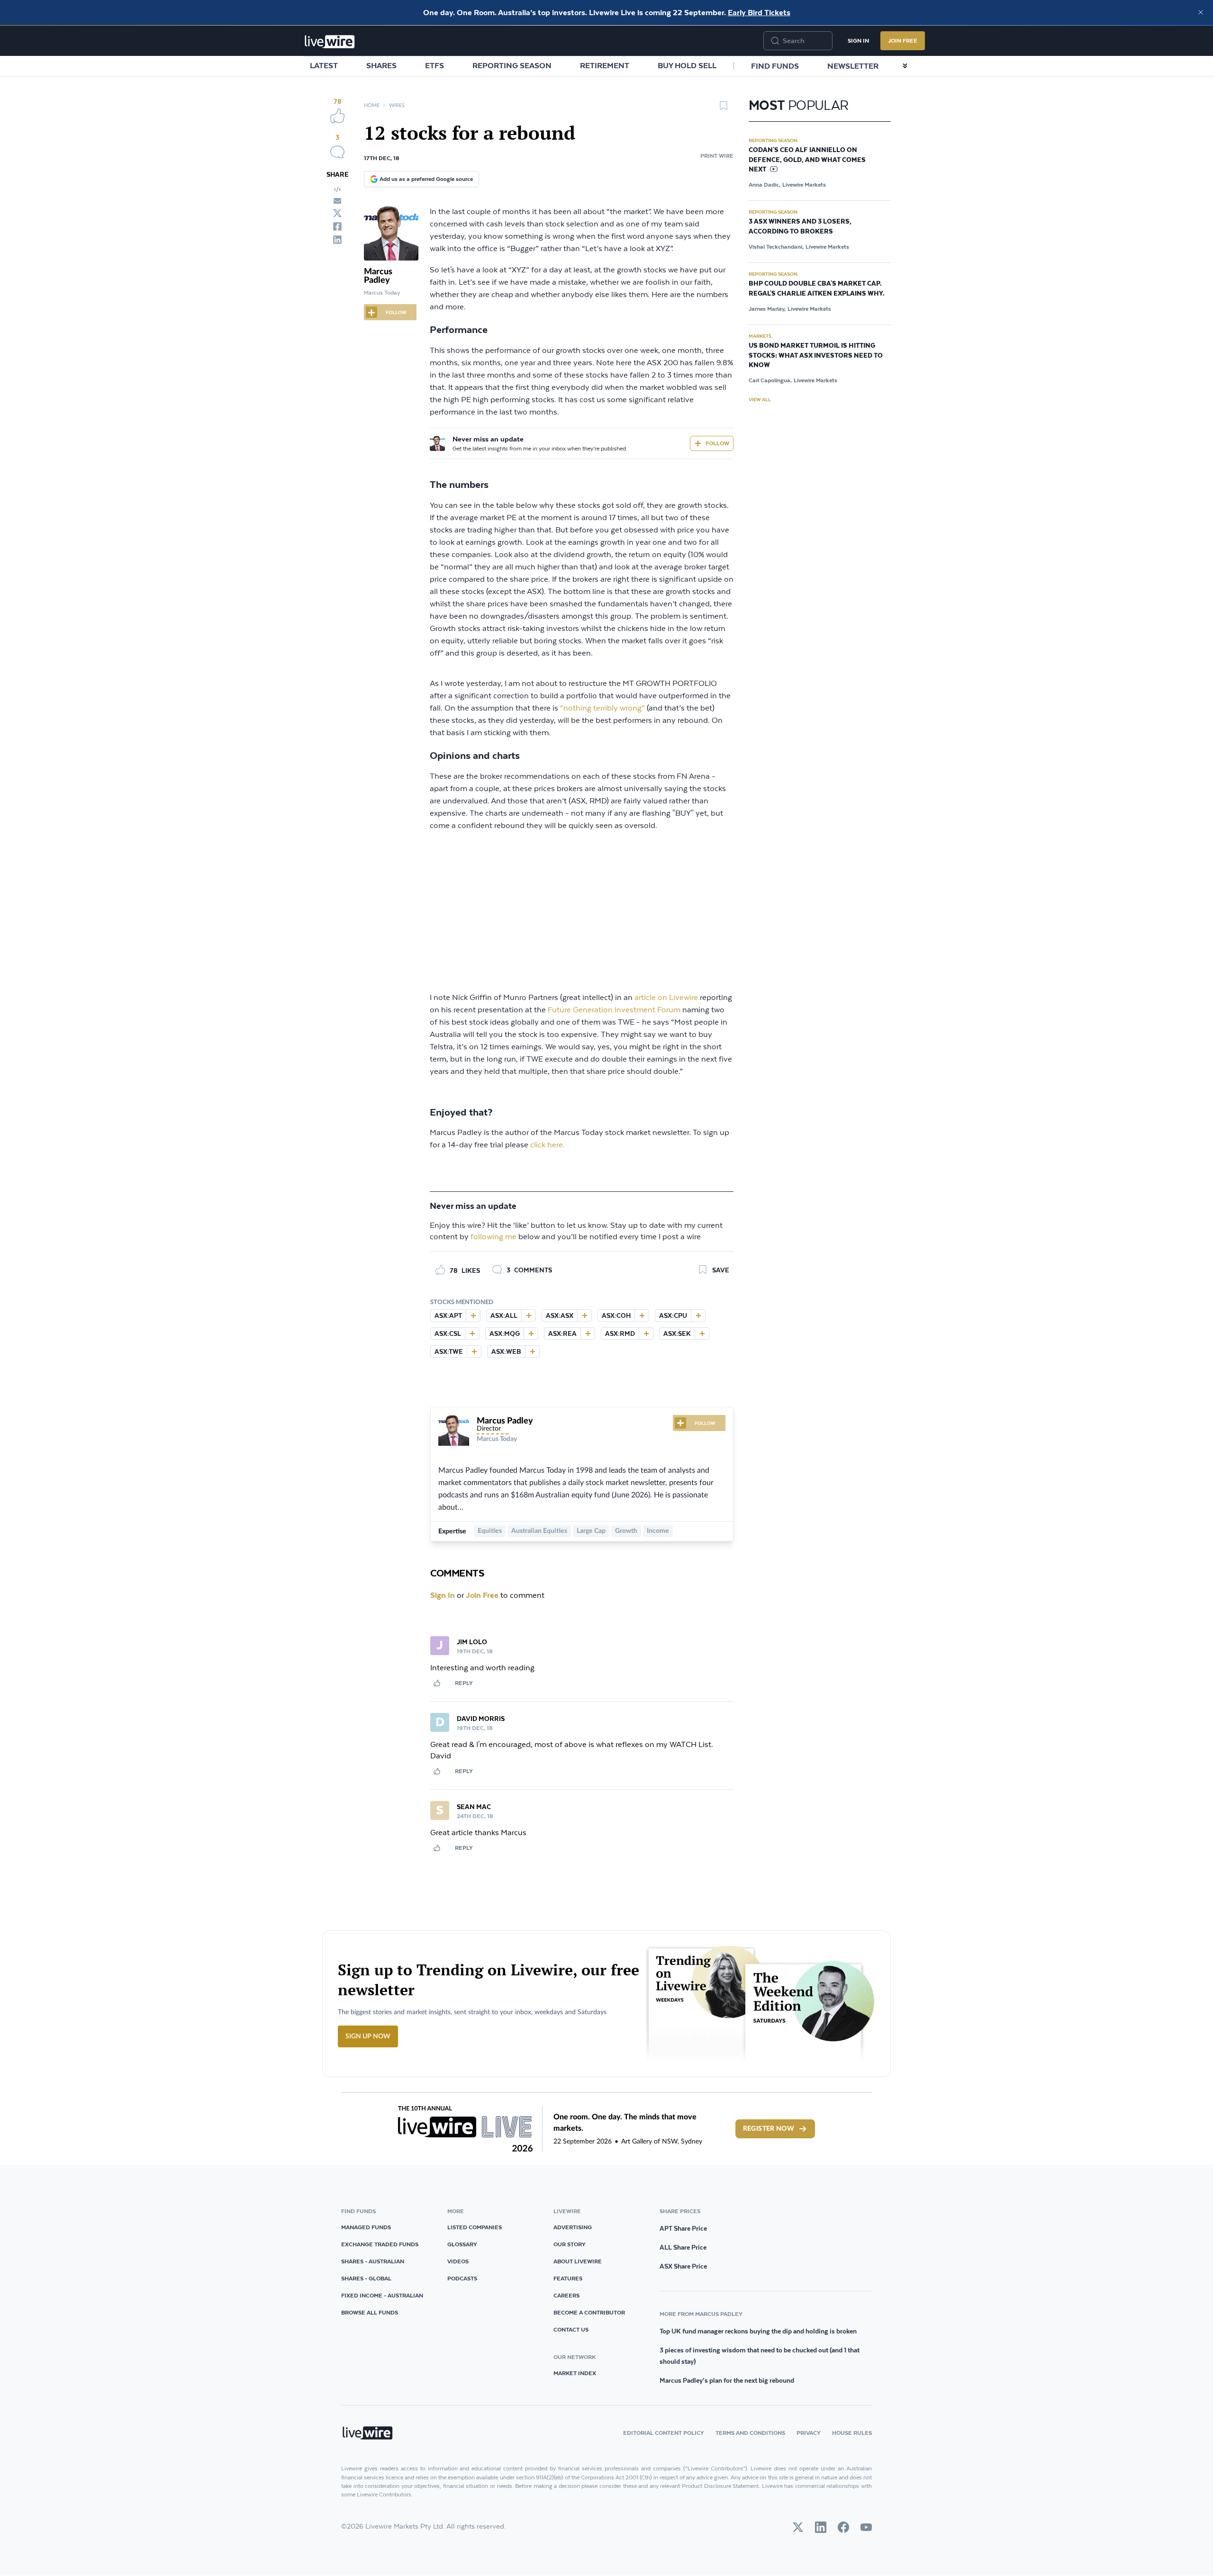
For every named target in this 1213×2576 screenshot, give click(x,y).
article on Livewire (666, 998)
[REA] (588, 1333)
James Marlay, (767, 309)
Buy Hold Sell (687, 65)
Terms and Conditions (750, 2433)
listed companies (475, 2227)
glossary (462, 2244)
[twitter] (337, 213)
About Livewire (578, 2261)
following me (493, 1237)
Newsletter (853, 66)
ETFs (435, 65)
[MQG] (531, 1333)
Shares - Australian (373, 2261)
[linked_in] (337, 240)
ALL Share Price (683, 2247)
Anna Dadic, (765, 185)
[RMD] (646, 1333)
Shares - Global (366, 2278)
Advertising (573, 2227)
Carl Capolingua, (770, 380)
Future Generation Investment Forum (614, 1010)
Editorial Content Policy (664, 2433)
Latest (324, 65)
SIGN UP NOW (368, 2036)
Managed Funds (366, 2227)
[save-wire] (724, 109)
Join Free (903, 41)
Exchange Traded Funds (380, 2244)
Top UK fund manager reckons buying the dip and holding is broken (758, 2331)
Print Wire (717, 156)
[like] (337, 116)
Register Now (769, 2129)
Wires (397, 105)
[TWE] (474, 1351)
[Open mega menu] (905, 66)
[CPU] (698, 1315)
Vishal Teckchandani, (776, 247)
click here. (548, 1145)
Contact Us (571, 2329)
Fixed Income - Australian (382, 2295)
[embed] (337, 189)
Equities (490, 1531)
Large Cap (591, 1531)
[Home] (330, 42)
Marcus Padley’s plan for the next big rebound (727, 2380)
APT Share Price (683, 2228)
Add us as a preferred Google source (426, 179)
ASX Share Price (683, 2266)
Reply (464, 1683)
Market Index (575, 2373)
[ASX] (584, 1315)
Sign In (858, 41)
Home (372, 105)
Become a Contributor (589, 2312)
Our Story (570, 2244)
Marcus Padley (378, 276)
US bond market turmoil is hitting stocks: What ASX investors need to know (816, 356)
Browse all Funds (370, 2312)
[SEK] (702, 1333)
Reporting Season (512, 65)
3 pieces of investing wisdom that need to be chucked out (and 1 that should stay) (760, 2356)
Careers (566, 2295)
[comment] (337, 152)
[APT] (473, 1315)
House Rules (852, 2433)
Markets (760, 336)
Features (568, 2278)
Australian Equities (539, 1531)
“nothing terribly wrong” (602, 708)
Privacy (809, 2433)
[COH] (642, 1315)
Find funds (775, 66)
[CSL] (472, 1333)
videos (458, 2261)
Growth (626, 1531)
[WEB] (532, 1351)
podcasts (462, 2278)
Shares (381, 65)
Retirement (605, 65)
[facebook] (337, 226)
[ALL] (528, 1315)
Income (658, 1531)
